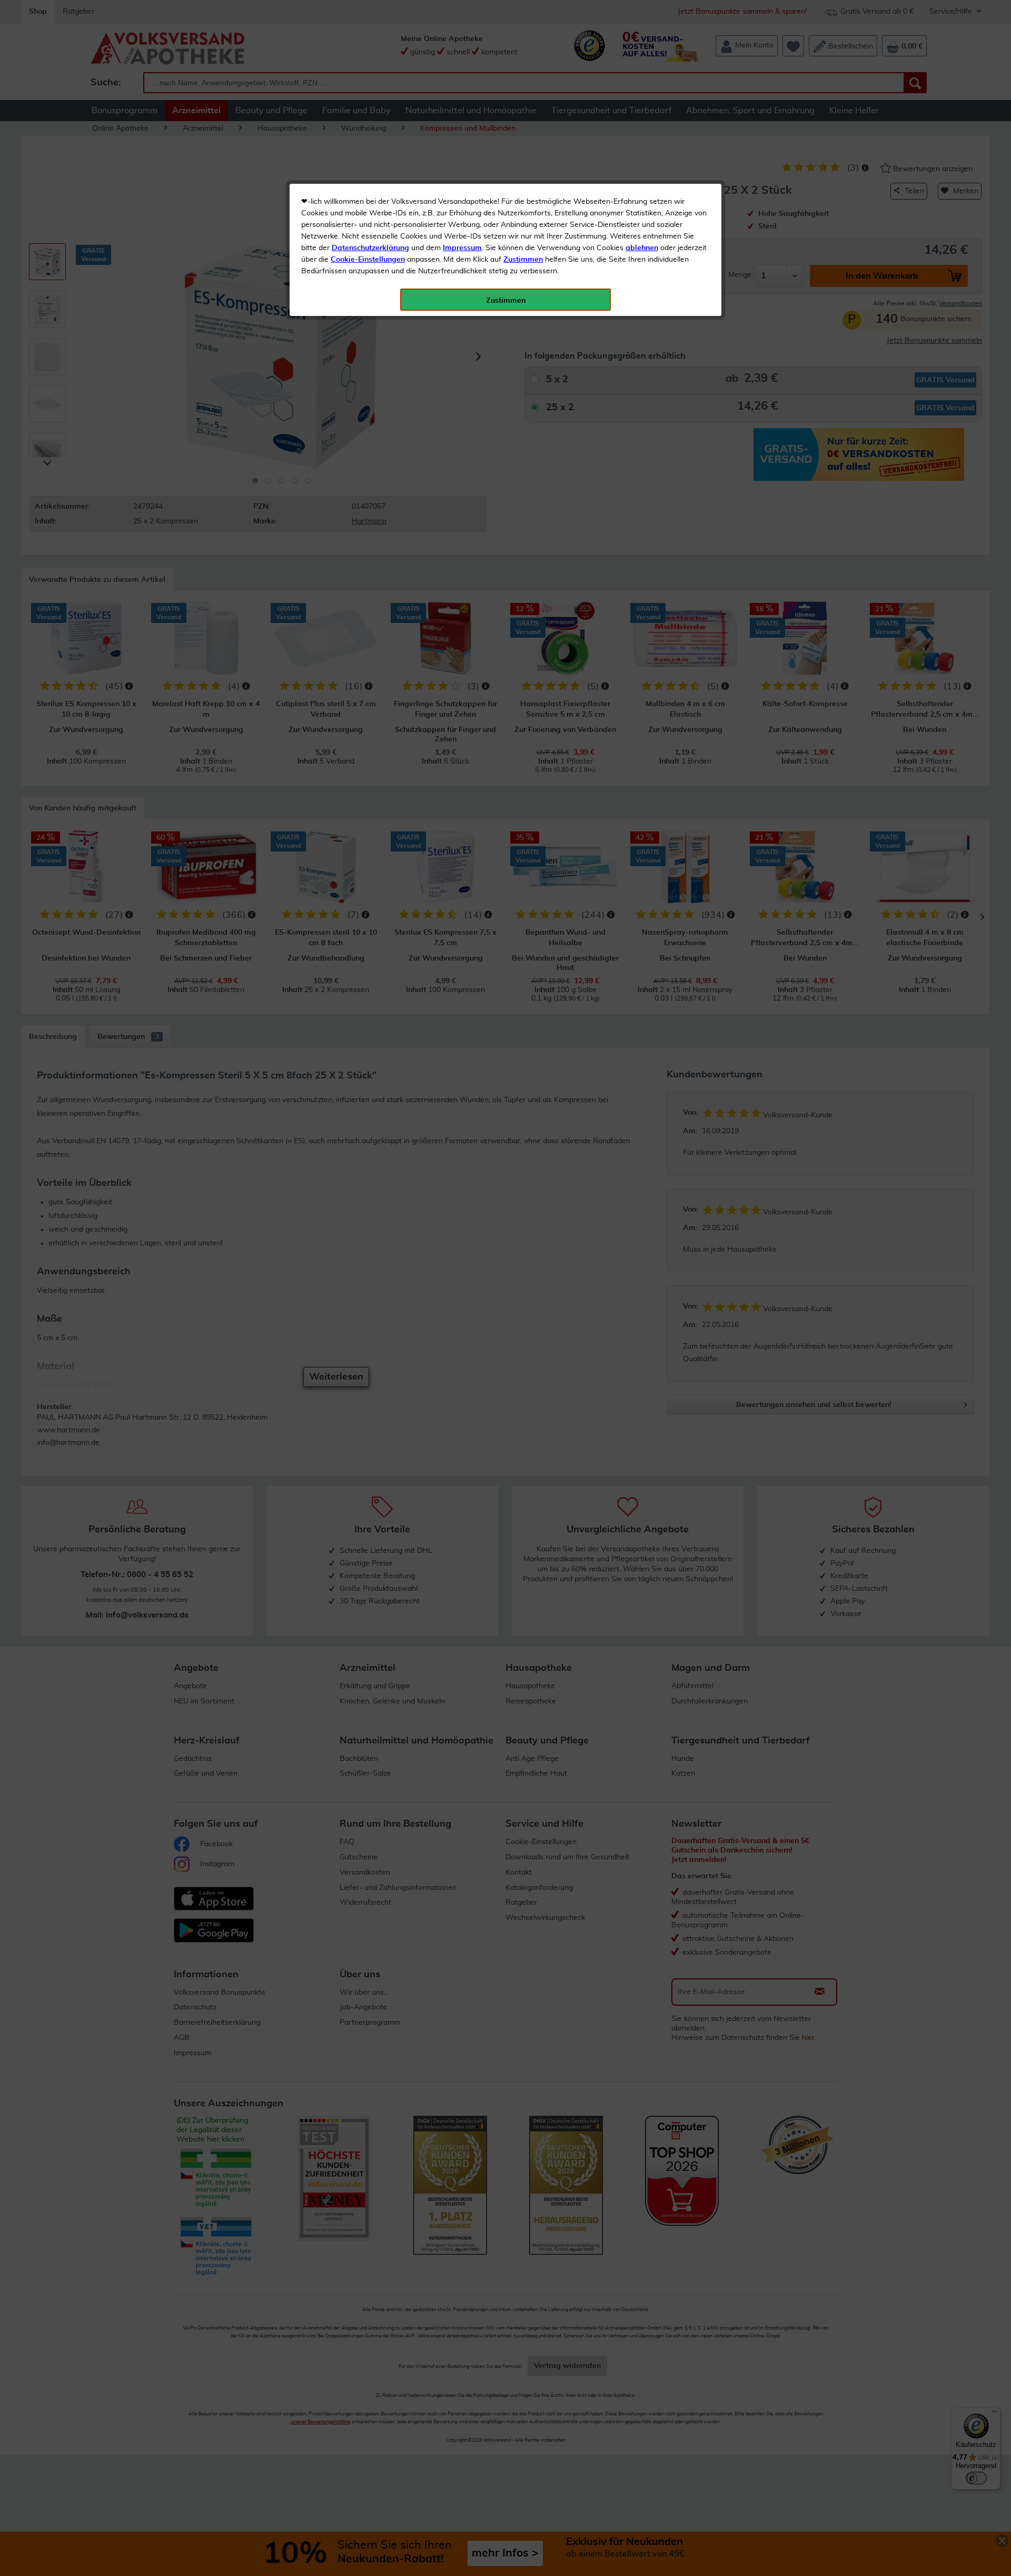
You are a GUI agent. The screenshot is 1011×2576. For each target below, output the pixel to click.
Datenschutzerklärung (370, 248)
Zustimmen (523, 260)
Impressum (462, 248)
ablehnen (642, 248)
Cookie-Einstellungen (368, 260)
